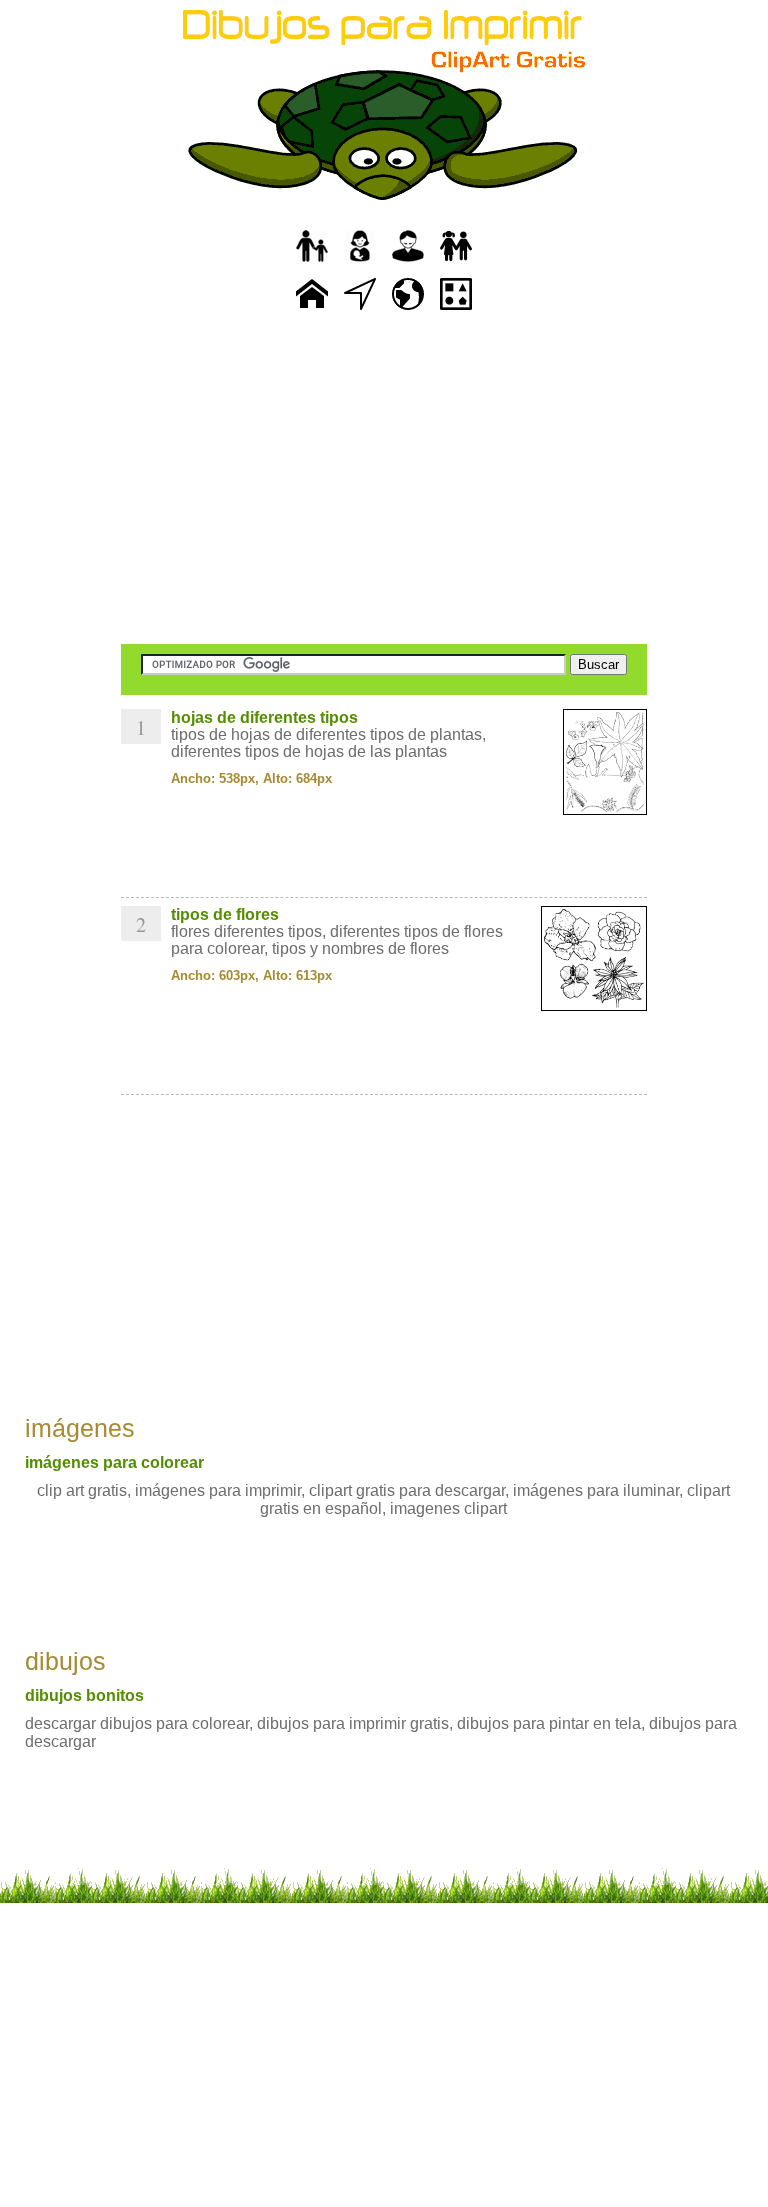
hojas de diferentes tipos (264, 717)
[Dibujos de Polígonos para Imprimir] (456, 310)
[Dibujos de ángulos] (360, 310)
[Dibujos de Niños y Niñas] (456, 262)
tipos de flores (225, 914)
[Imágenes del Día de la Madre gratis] (360, 262)
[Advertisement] (384, 480)
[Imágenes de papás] (408, 262)
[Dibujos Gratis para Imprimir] (312, 310)
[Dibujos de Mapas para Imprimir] (408, 310)
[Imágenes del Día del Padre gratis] (312, 262)
